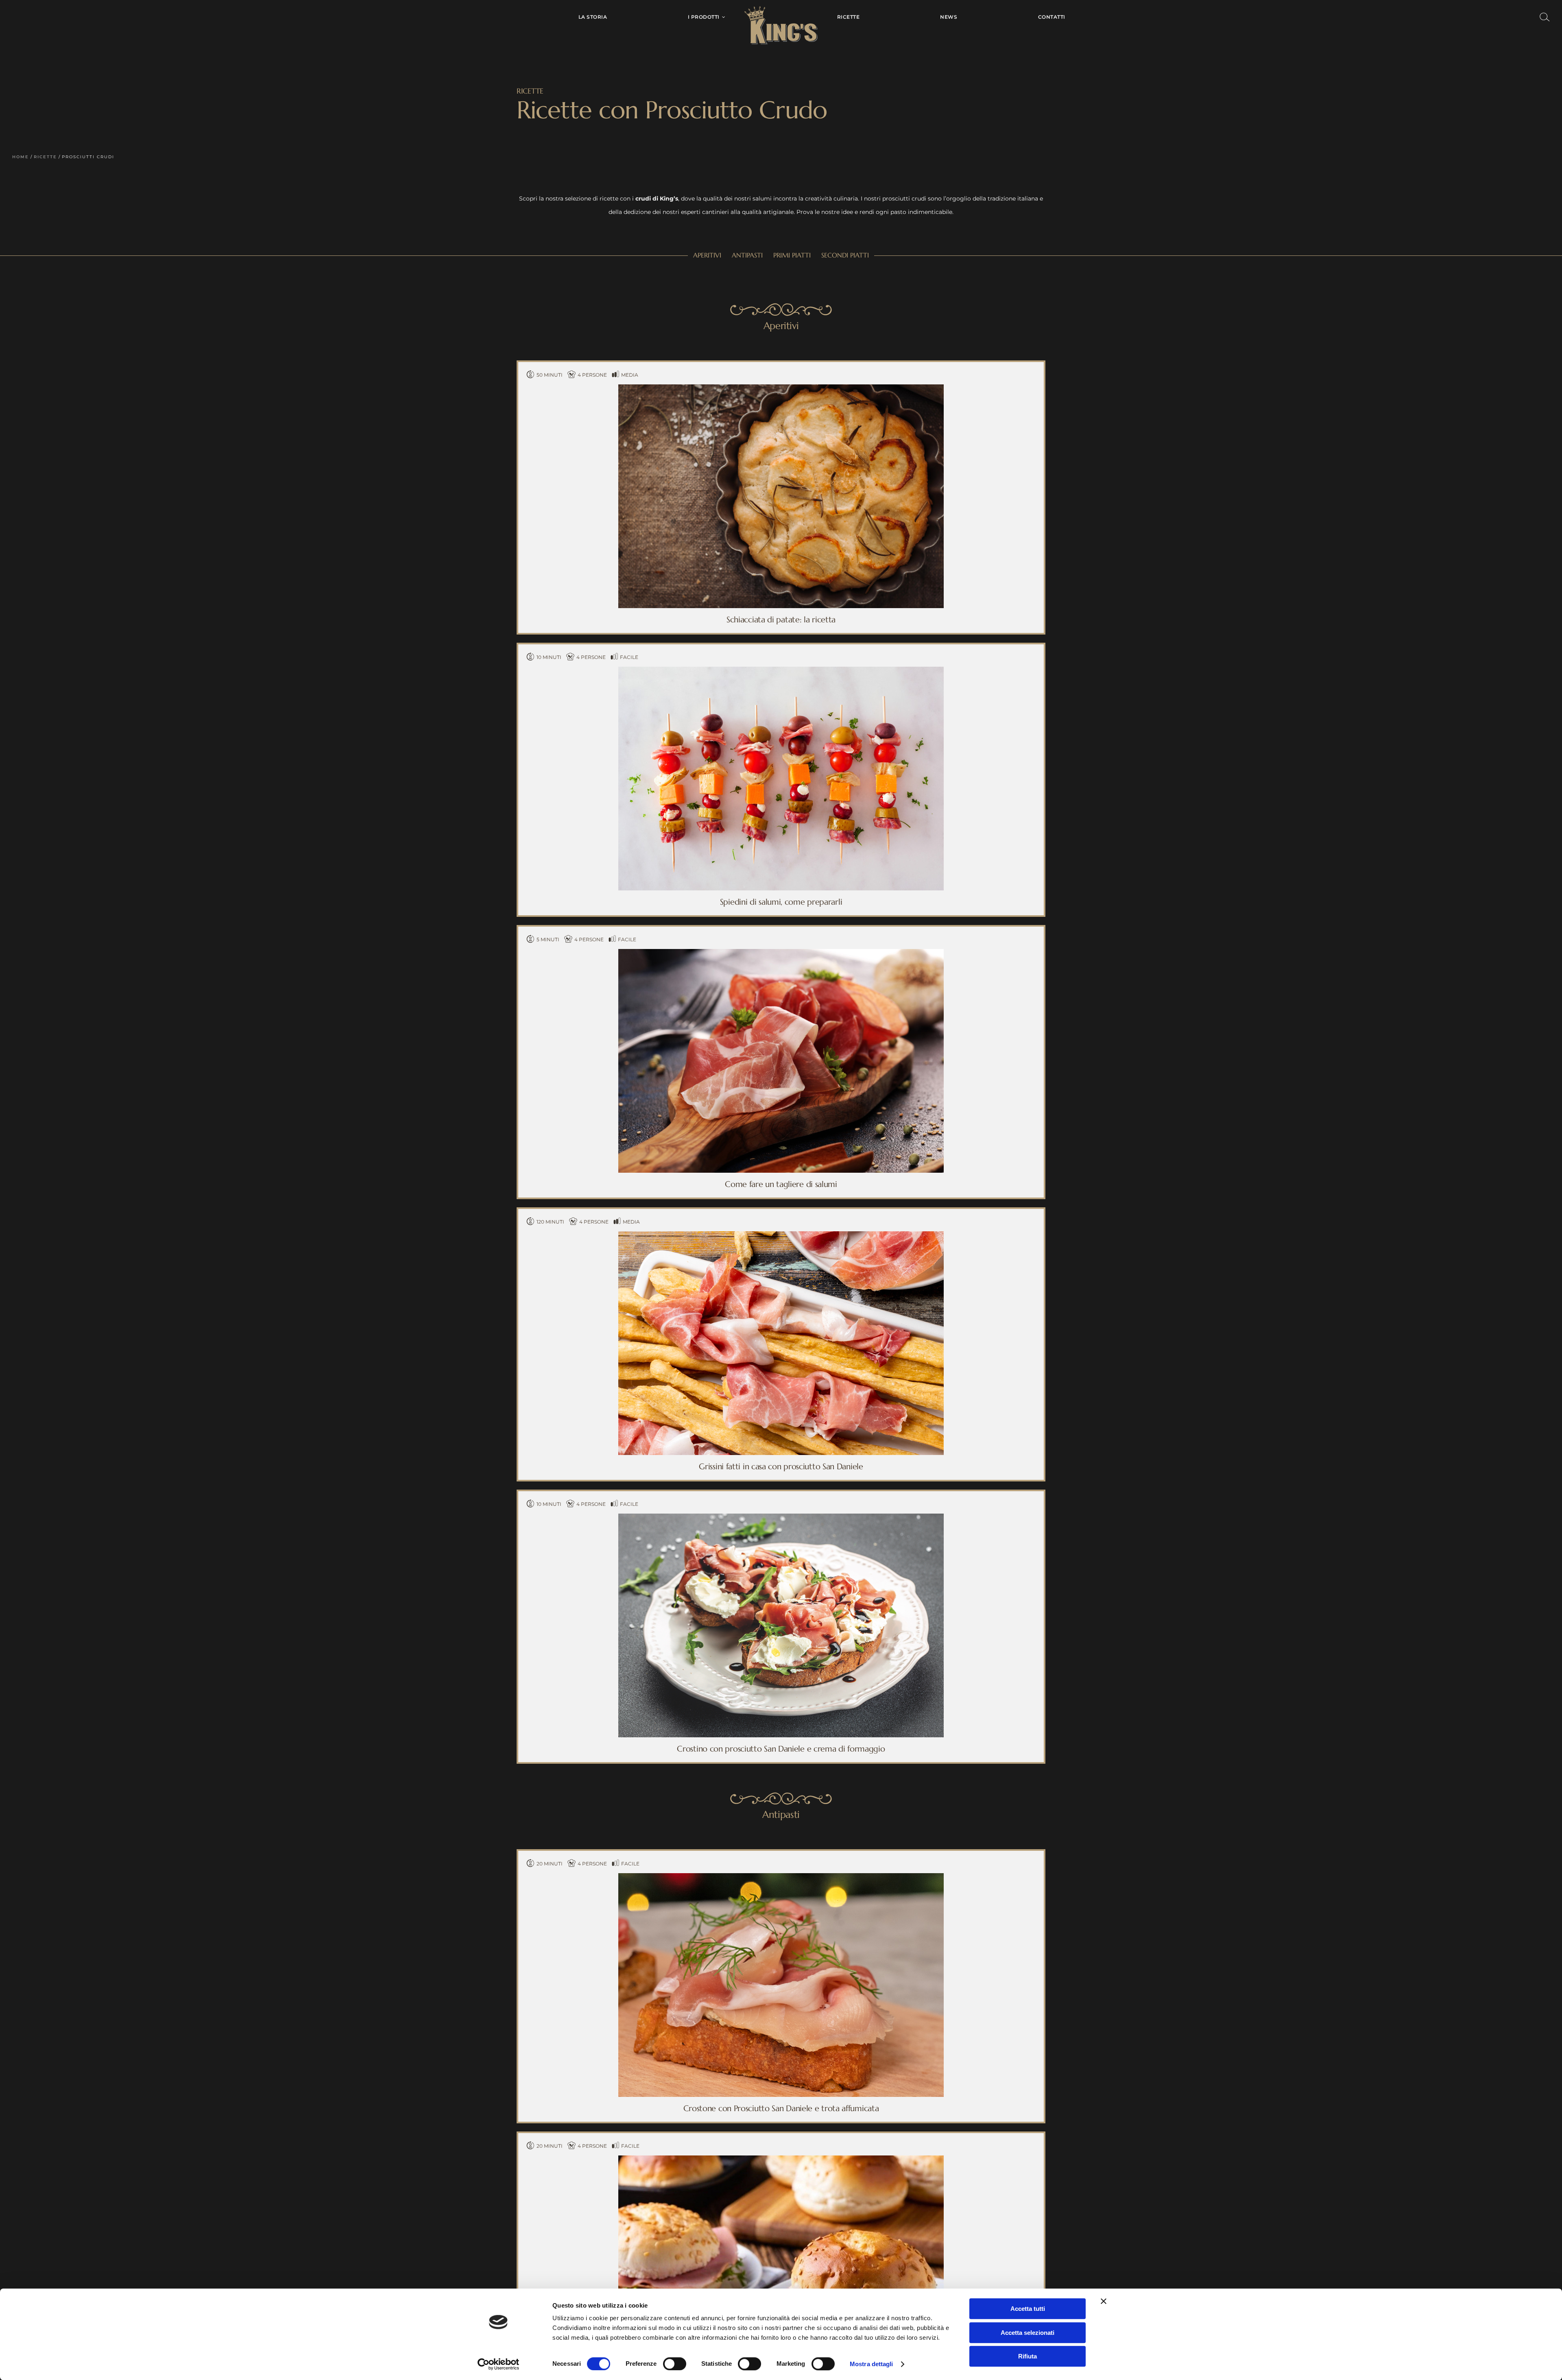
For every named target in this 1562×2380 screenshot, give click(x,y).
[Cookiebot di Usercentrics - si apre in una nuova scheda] (498, 2364)
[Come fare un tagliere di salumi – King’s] (781, 952)
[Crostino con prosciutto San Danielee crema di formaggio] (781, 1516)
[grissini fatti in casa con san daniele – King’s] (781, 1234)
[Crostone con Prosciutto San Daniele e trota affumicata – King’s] (781, 1876)
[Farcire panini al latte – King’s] (781, 2158)
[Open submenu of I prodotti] (722, 17)
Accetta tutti (1028, 2309)
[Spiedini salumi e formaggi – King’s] (781, 670)
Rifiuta (1028, 2356)
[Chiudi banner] (1104, 2301)
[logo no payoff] (781, 9)
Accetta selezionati (1028, 2333)
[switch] (675, 2364)
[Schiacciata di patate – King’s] (781, 387)
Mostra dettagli (872, 2364)
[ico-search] (1545, 15)
